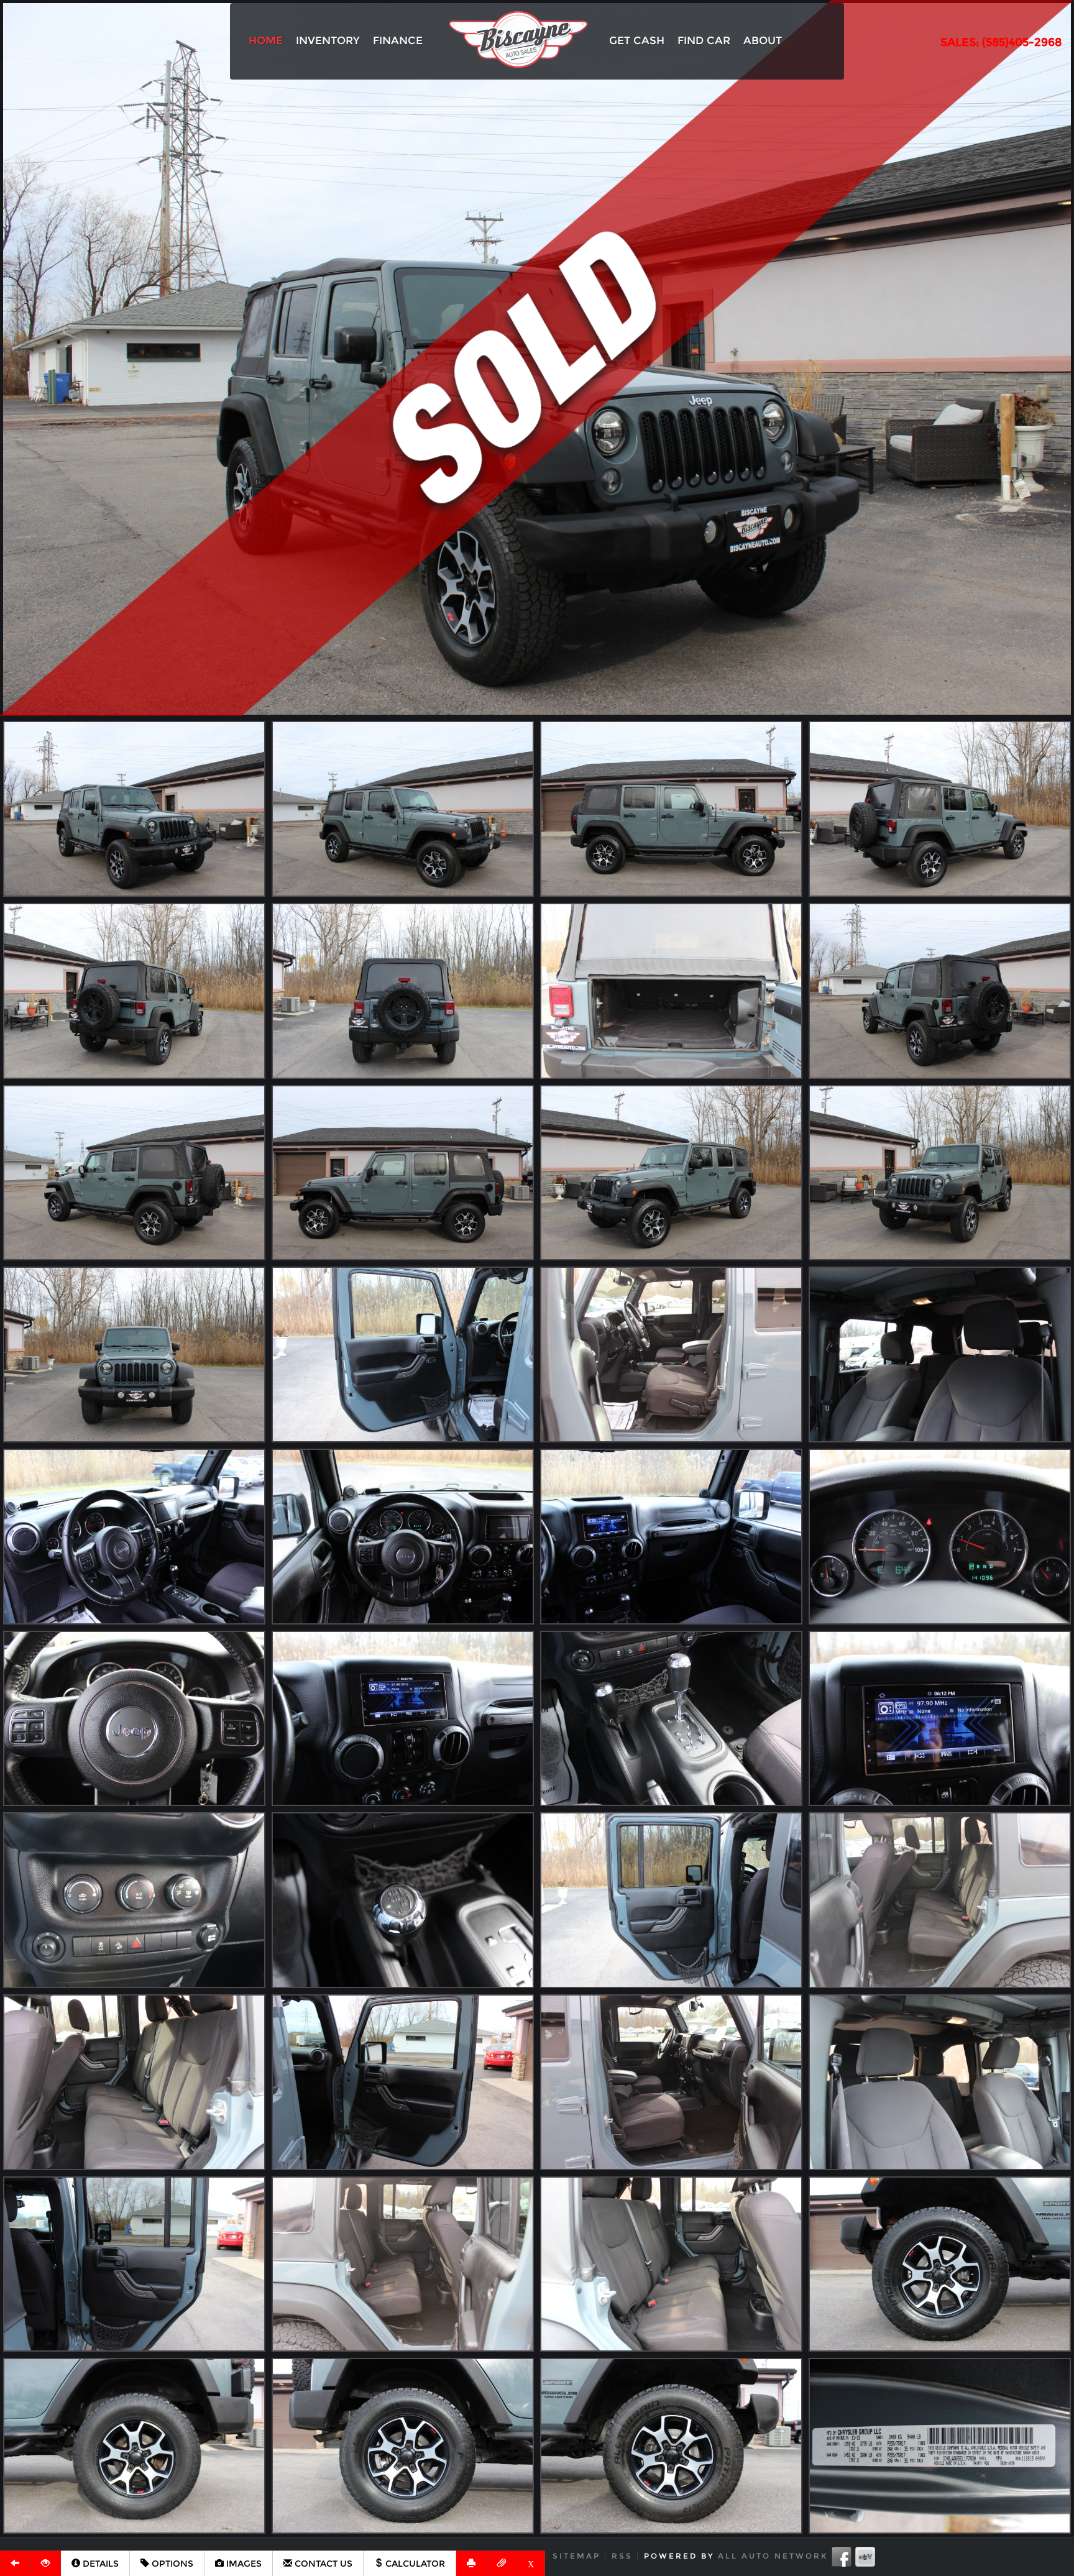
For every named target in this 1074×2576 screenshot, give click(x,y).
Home (266, 40)
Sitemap (576, 2556)
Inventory (328, 40)
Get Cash (637, 40)
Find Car (704, 40)
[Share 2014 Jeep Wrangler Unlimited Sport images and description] (502, 2563)
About (763, 40)
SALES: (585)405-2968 (1001, 42)
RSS (622, 2556)
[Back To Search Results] (15, 2563)
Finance (398, 40)
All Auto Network (773, 2556)
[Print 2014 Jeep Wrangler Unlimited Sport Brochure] (471, 2563)
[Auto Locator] (46, 2563)
